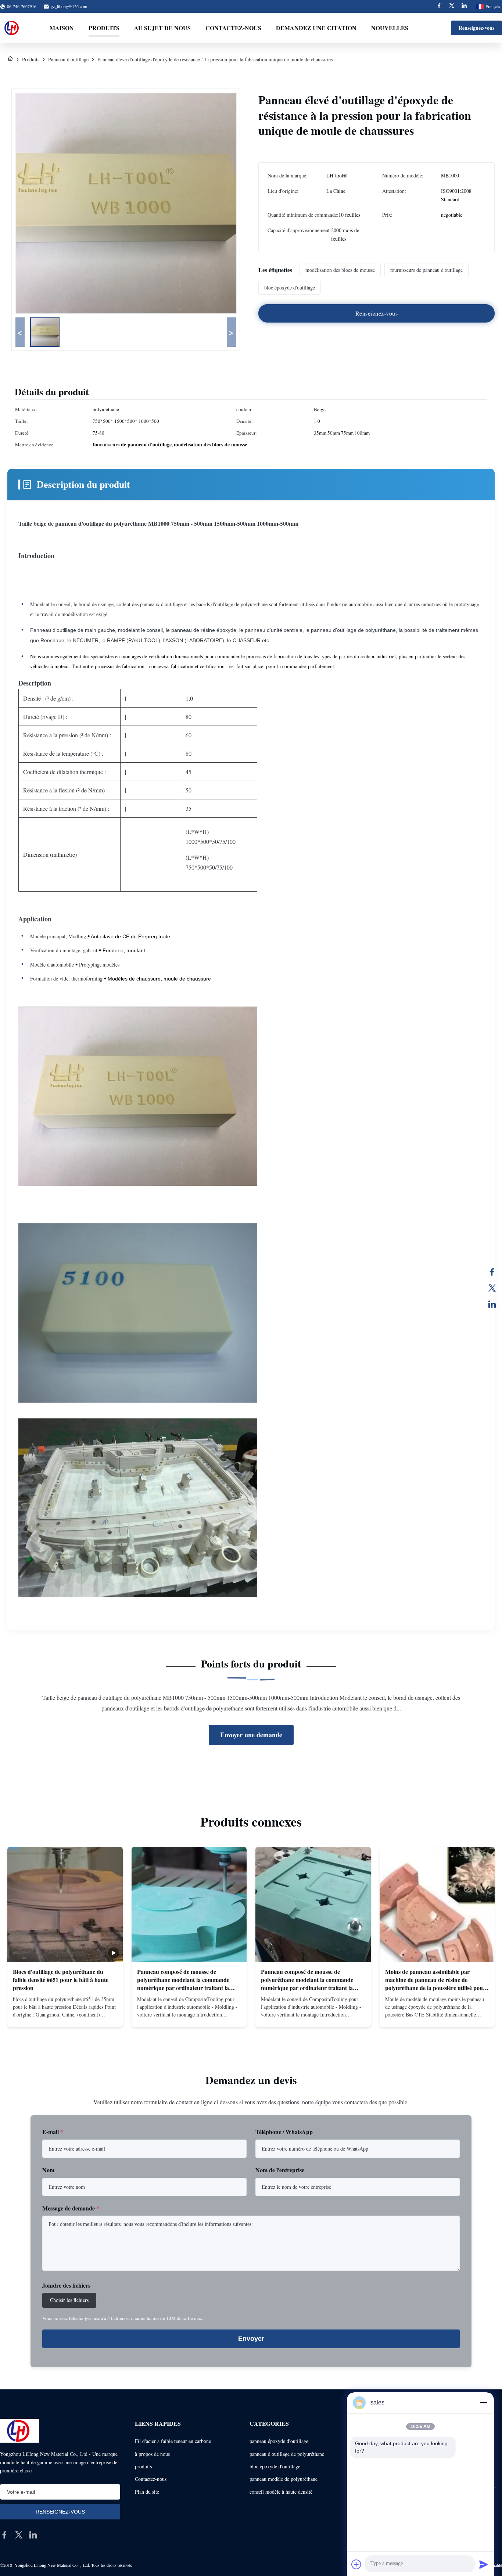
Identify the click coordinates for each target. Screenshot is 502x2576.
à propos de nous (152, 2454)
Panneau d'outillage (68, 59)
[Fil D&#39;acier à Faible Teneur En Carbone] (10, 59)
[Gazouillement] (492, 1288)
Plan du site (147, 2492)
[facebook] (4, 2535)
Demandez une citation (316, 28)
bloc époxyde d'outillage (275, 2466)
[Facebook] (439, 6)
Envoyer (251, 2339)
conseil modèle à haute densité (281, 2492)
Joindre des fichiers (66, 2285)
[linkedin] (33, 2535)
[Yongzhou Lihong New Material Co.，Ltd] (12, 28)
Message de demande (71, 2208)
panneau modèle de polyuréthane (284, 2479)
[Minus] (484, 2403)
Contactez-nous (233, 28)
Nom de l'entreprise (280, 2170)
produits (143, 2466)
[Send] (484, 2564)
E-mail (53, 2132)
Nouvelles (390, 28)
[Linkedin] (464, 6)
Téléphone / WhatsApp (284, 2132)
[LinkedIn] (492, 1304)
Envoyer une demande (251, 1735)
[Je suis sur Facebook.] (492, 1272)
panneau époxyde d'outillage (279, 2441)
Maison (62, 28)
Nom (48, 2170)
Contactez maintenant (65, 2015)
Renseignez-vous (476, 28)
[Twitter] (452, 6)
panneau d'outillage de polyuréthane (287, 2454)
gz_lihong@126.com (69, 6)
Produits (104, 28)
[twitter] (19, 2535)
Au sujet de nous (162, 28)
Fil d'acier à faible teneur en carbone (173, 2441)
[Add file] (356, 2564)
